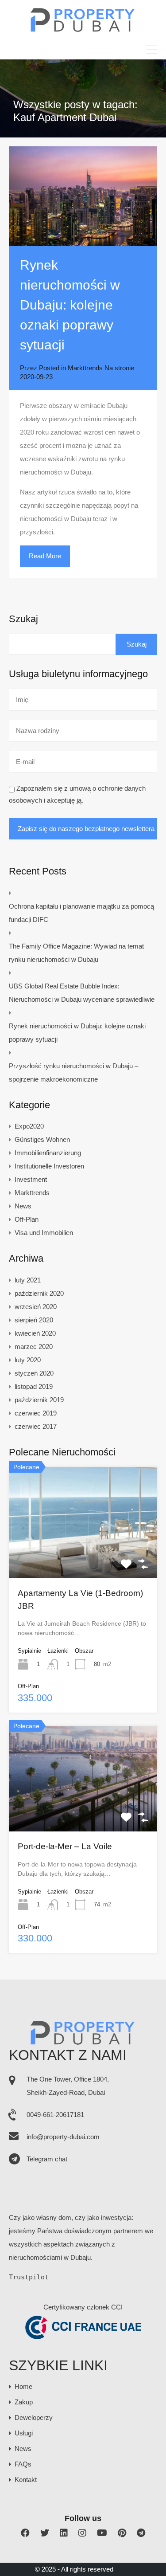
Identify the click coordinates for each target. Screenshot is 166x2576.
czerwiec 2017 (36, 1426)
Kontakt (26, 2480)
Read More (45, 556)
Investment (31, 1179)
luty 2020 (28, 1360)
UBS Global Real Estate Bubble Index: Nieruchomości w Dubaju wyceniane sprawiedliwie (82, 993)
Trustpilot (29, 2277)
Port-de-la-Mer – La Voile (65, 1846)
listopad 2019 (34, 1386)
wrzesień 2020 (36, 1307)
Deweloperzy (34, 2417)
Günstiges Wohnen (42, 1139)
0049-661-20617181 (55, 2115)
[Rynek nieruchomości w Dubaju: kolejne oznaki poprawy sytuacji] (83, 196)
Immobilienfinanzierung (48, 1153)
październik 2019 (39, 1400)
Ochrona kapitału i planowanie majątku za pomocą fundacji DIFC (81, 913)
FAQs (23, 2464)
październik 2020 (39, 1293)
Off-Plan (27, 1219)
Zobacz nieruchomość (83, 1556)
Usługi (24, 2433)
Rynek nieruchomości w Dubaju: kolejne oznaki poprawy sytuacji (70, 305)
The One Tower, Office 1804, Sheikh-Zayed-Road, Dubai (68, 2086)
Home (23, 2386)
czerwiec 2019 (36, 1413)
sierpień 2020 (34, 1320)
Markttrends (85, 368)
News (23, 1206)
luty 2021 (28, 1280)
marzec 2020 (34, 1347)
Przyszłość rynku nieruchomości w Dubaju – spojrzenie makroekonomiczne (73, 1072)
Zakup (24, 2402)
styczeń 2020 (34, 1373)
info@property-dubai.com (63, 2137)
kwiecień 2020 (35, 1333)
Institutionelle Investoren (49, 1166)
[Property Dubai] (83, 29)
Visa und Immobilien (44, 1233)
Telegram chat (47, 2159)
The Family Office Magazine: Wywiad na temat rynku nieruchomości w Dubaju (76, 953)
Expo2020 (29, 1126)
